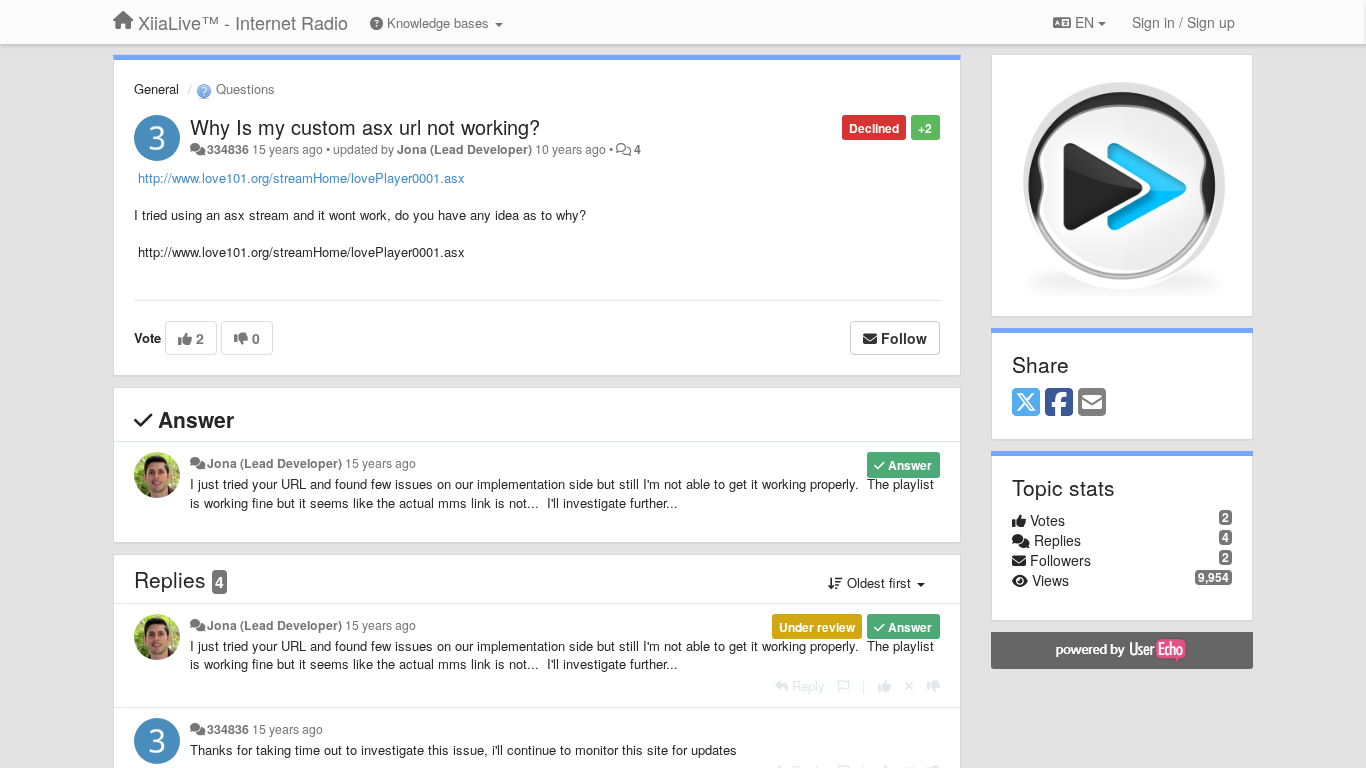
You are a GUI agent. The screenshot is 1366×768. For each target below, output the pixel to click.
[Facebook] (1059, 403)
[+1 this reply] (884, 685)
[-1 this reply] (933, 685)
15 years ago (380, 463)
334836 (228, 149)
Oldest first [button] (879, 582)
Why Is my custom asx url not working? (365, 126)
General (156, 88)
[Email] (1092, 403)
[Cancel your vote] (909, 685)
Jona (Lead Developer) (464, 149)
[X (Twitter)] (1026, 403)
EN (1084, 22)
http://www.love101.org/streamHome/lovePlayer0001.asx (299, 177)
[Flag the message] (843, 685)
